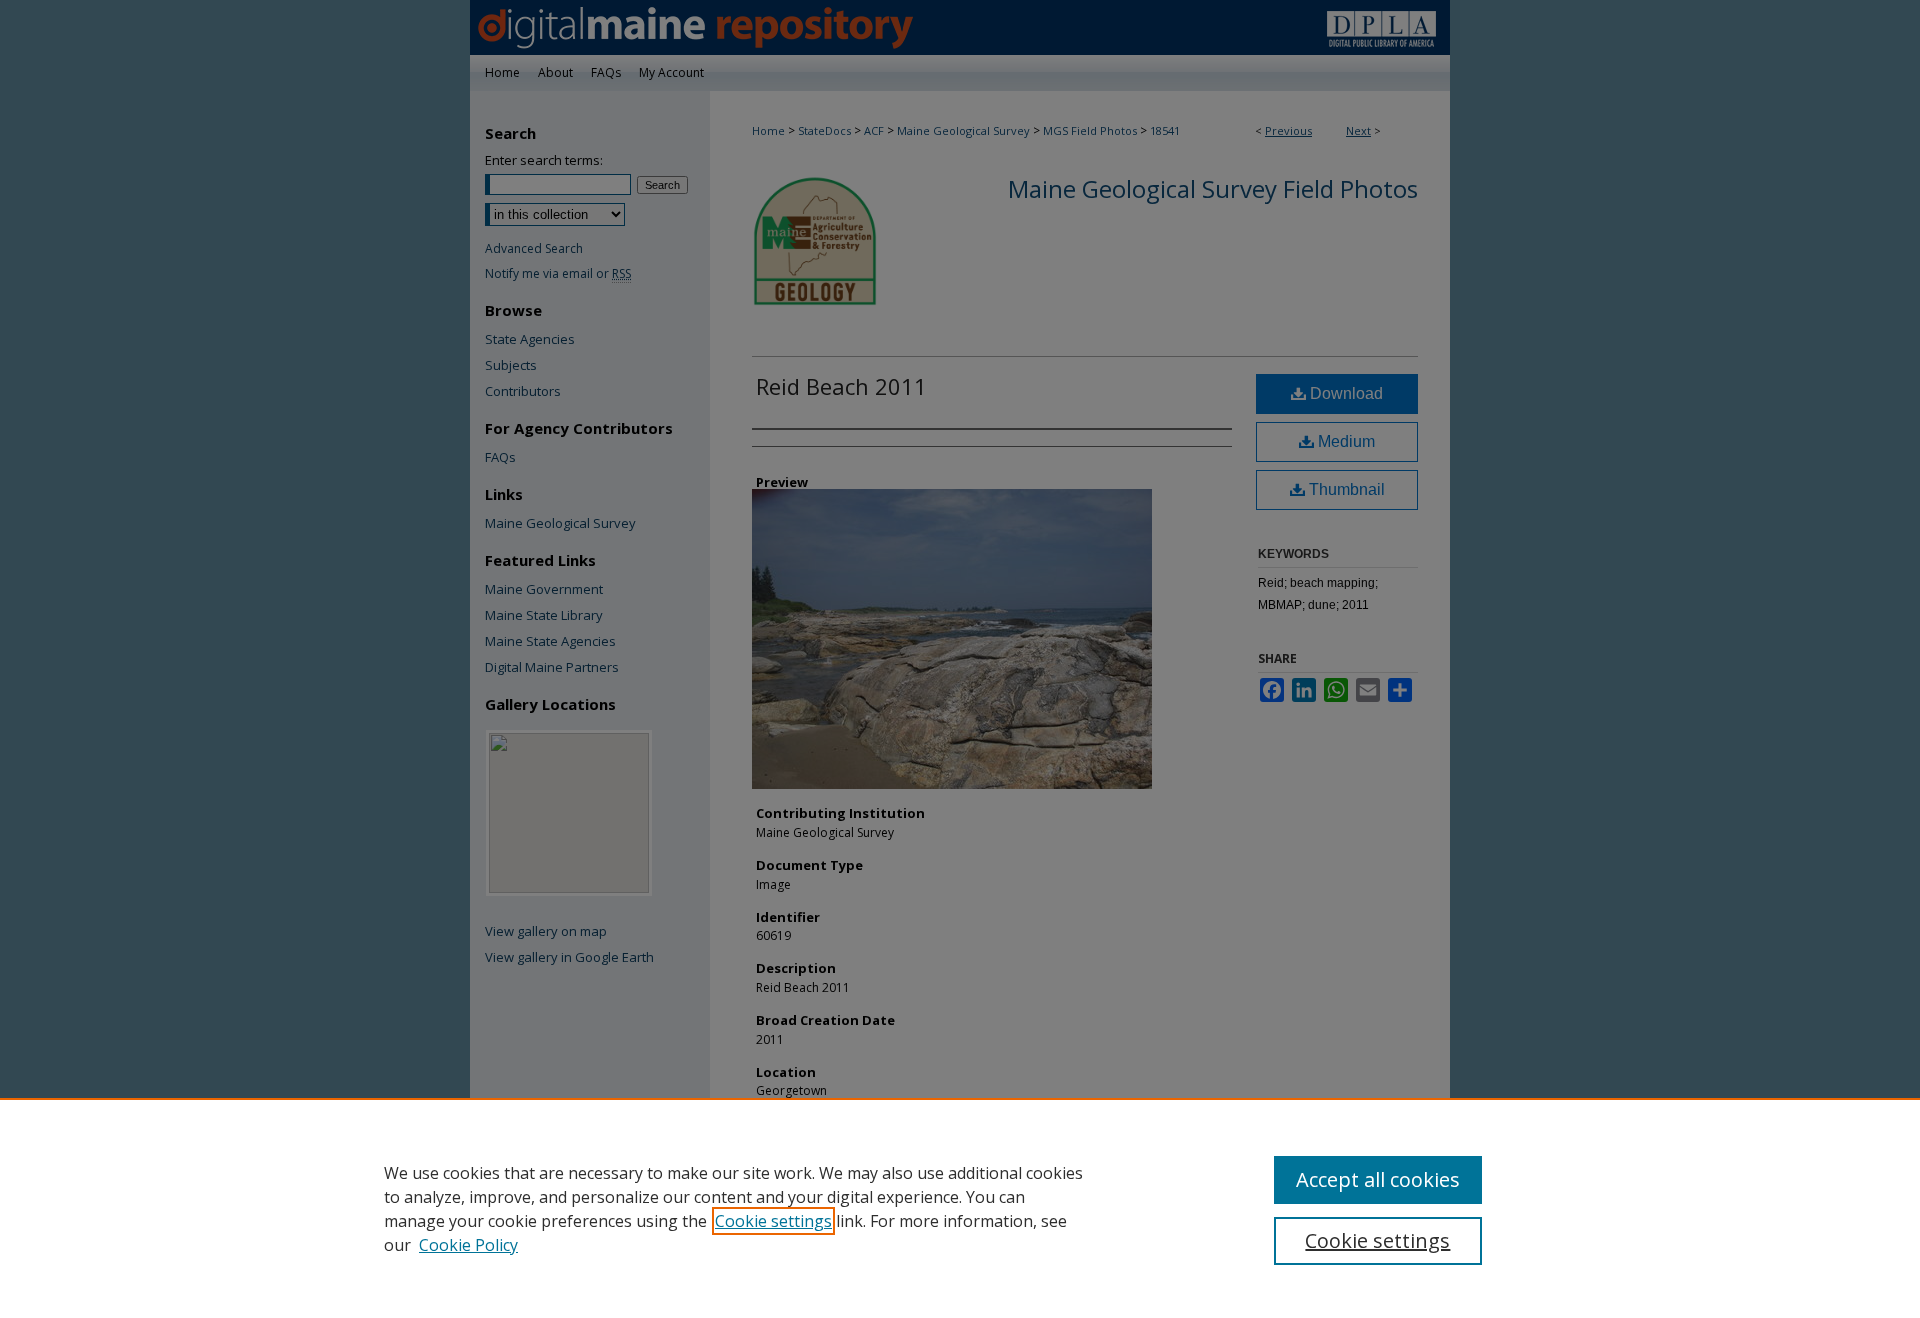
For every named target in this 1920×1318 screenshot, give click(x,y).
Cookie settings (773, 1221)
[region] (960, 1208)
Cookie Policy (468, 1245)
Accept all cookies (1378, 1179)
